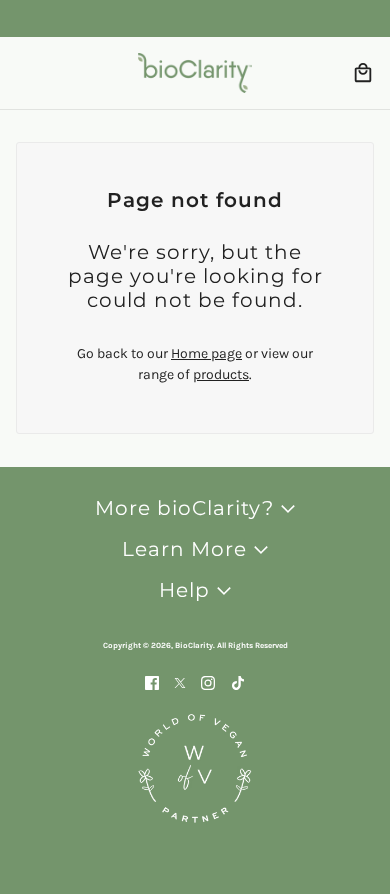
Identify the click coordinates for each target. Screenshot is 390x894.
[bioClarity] (195, 73)
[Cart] (363, 73)
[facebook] (152, 681)
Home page (206, 353)
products (221, 374)
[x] (180, 681)
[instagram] (208, 681)
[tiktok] (238, 681)
